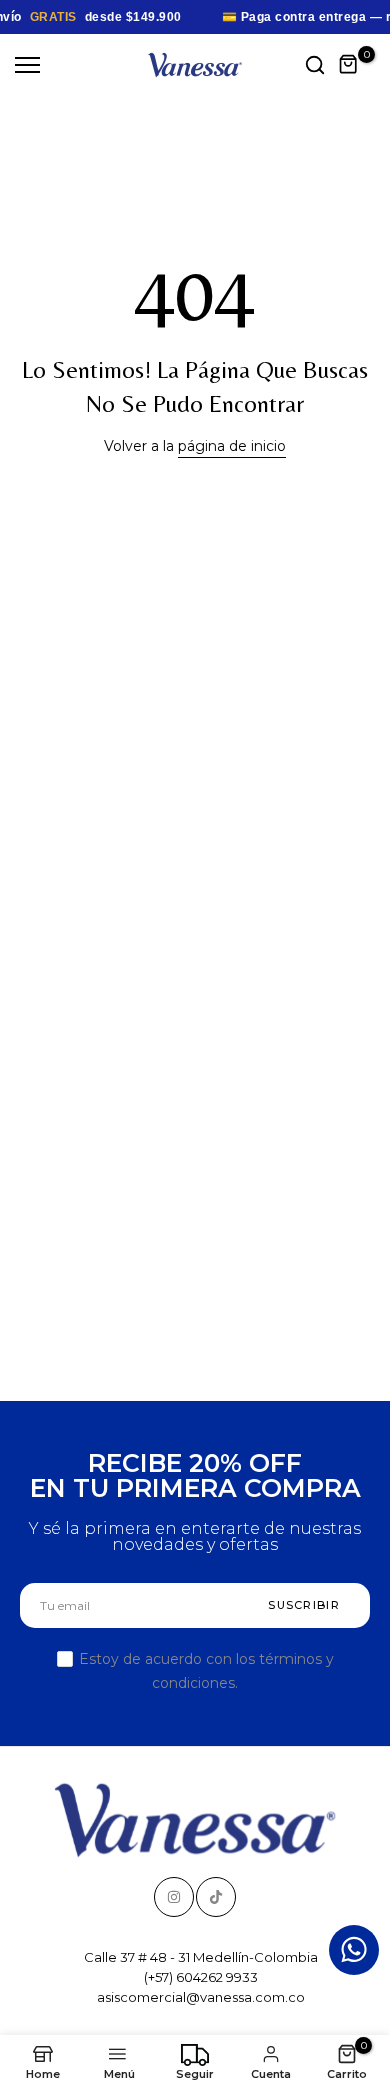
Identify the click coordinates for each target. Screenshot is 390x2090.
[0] (349, 65)
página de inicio (232, 446)
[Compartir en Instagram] (174, 1897)
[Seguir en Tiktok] (216, 1897)
